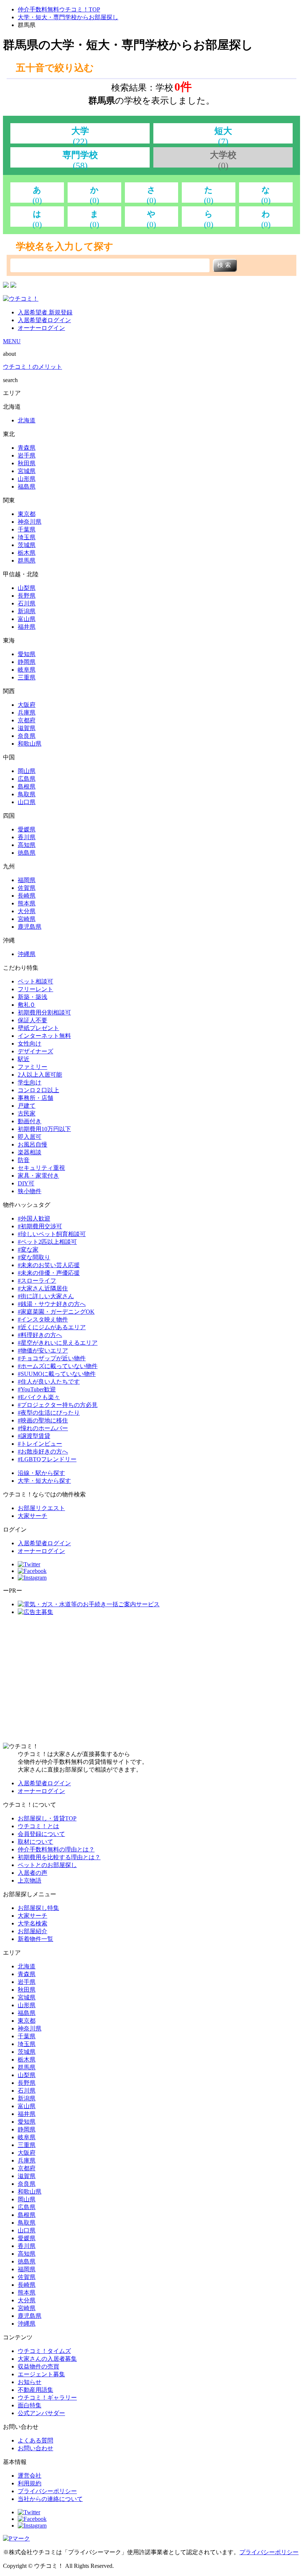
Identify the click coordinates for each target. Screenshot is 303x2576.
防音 (24, 1160)
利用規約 (30, 2483)
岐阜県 (27, 670)
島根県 (27, 786)
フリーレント (35, 989)
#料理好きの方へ (40, 1335)
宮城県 (27, 471)
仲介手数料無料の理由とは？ (56, 1849)
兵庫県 (27, 713)
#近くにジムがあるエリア (52, 1327)
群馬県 (27, 561)
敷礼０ (27, 1005)
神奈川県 (30, 522)
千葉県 (27, 529)
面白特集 (30, 2405)
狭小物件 (30, 1191)
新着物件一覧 (35, 1939)
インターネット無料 (44, 1036)
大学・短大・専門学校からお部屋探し (68, 17)
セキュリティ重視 (41, 1168)
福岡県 (27, 880)
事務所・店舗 (35, 1098)
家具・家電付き (38, 1176)
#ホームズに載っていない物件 (58, 1366)
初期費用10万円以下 (44, 1129)
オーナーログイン (41, 328)
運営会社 (30, 2476)
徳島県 (27, 853)
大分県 (27, 911)
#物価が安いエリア (43, 1351)
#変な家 (28, 1250)
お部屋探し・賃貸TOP (47, 1818)
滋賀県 (27, 728)
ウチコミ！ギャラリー (47, 2398)
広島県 (27, 779)
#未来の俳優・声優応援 (49, 1273)
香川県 (27, 837)
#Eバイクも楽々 (39, 1397)
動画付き (30, 1121)
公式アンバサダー (41, 2413)
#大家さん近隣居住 (43, 1288)
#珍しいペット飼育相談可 (52, 1234)
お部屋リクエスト (41, 1508)
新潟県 (27, 611)
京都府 (27, 720)
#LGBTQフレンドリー (47, 1459)
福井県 (27, 627)
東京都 (27, 514)
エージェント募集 (41, 2374)
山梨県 (27, 588)
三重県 (27, 677)
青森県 (27, 448)
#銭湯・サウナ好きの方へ (52, 1304)
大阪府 (27, 705)
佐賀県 (27, 888)
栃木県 (27, 553)
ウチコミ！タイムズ (44, 2351)
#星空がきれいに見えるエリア (58, 1343)
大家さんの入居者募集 (47, 2359)
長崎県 (27, 896)
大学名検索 (33, 1923)
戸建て (27, 1106)
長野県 (27, 596)
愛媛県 (27, 829)
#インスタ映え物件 (43, 1319)
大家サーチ (33, 1516)
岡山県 (27, 771)
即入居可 (30, 1137)
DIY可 (26, 1183)
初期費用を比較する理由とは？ (59, 1857)
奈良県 (27, 736)
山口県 (27, 802)
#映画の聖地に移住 (43, 1420)
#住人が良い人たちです (49, 1382)
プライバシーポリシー (47, 2491)
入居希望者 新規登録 (45, 312)
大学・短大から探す (44, 1481)
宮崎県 (27, 919)
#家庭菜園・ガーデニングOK (56, 1312)
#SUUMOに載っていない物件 (57, 1374)
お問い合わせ (35, 2448)
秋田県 (27, 463)
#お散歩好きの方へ (43, 1451)
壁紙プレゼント (38, 1028)
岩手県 (27, 455)
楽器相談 (30, 1152)
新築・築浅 (33, 997)
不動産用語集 (35, 2390)
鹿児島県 (30, 927)
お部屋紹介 (33, 1931)
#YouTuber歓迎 (37, 1389)
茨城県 (27, 545)
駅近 (24, 1059)
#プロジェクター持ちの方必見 (58, 1405)
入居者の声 (33, 1873)
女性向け (30, 1044)
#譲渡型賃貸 (34, 1436)
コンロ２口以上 (38, 1090)
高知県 (27, 845)
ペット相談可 (35, 981)
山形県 (27, 479)
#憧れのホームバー (43, 1428)
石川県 (27, 603)
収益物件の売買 (38, 2366)
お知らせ (30, 2382)
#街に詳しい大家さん (46, 1296)
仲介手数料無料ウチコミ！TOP (59, 9)
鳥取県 (27, 794)
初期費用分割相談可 (44, 1012)
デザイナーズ (35, 1051)
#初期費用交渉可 (40, 1226)
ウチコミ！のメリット (33, 367)
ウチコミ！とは (38, 1826)
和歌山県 (30, 744)
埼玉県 (27, 537)
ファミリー (33, 1067)
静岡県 (27, 662)
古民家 (27, 1113)
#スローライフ (37, 1281)
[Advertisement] (151, 1679)
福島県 (27, 487)
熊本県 (27, 903)
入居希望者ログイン (44, 320)
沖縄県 (27, 954)
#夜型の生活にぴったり (49, 1413)
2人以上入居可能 (40, 1075)
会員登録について (41, 1834)
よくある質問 (35, 2440)
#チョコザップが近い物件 (52, 1358)
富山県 (27, 619)
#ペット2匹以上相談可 (47, 1242)
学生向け (30, 1082)
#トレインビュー (40, 1444)
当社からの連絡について (50, 2499)
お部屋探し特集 (38, 1908)
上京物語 (30, 1880)
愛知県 (27, 654)
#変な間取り (34, 1257)
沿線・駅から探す (41, 1473)
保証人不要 (33, 1020)
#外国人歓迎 (34, 1218)
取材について (35, 1842)
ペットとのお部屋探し (47, 1865)
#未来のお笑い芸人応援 (49, 1265)
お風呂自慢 (33, 1144)
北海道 (27, 420)
